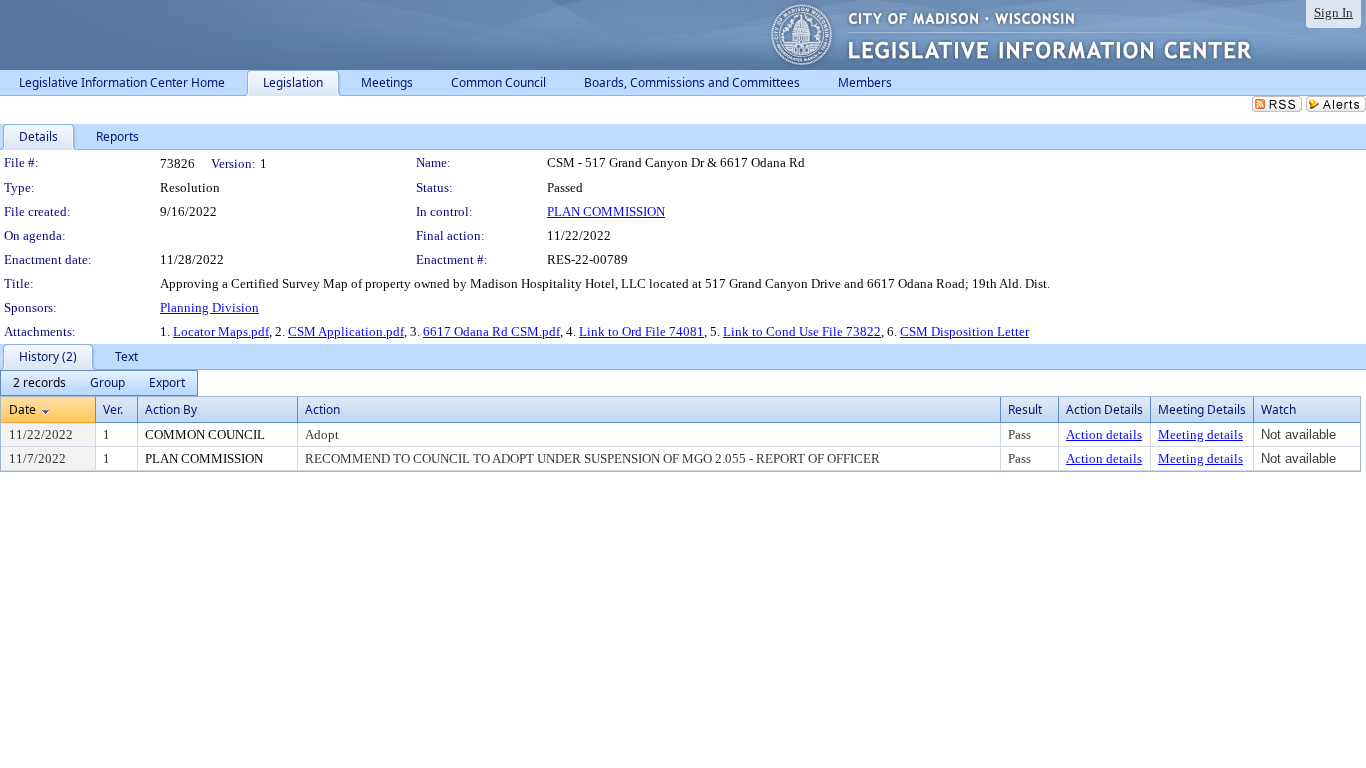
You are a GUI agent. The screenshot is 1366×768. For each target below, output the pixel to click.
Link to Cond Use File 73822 (802, 331)
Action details (1104, 434)
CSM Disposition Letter (964, 331)
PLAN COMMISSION (606, 211)
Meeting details (1200, 434)
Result (1025, 409)
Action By (171, 409)
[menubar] (99, 383)
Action (322, 409)
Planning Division (209, 307)
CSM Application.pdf (346, 331)
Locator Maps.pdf (221, 331)
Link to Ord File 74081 (641, 331)
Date (22, 409)
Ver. (113, 409)
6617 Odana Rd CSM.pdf (491, 331)
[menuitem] (39, 383)
